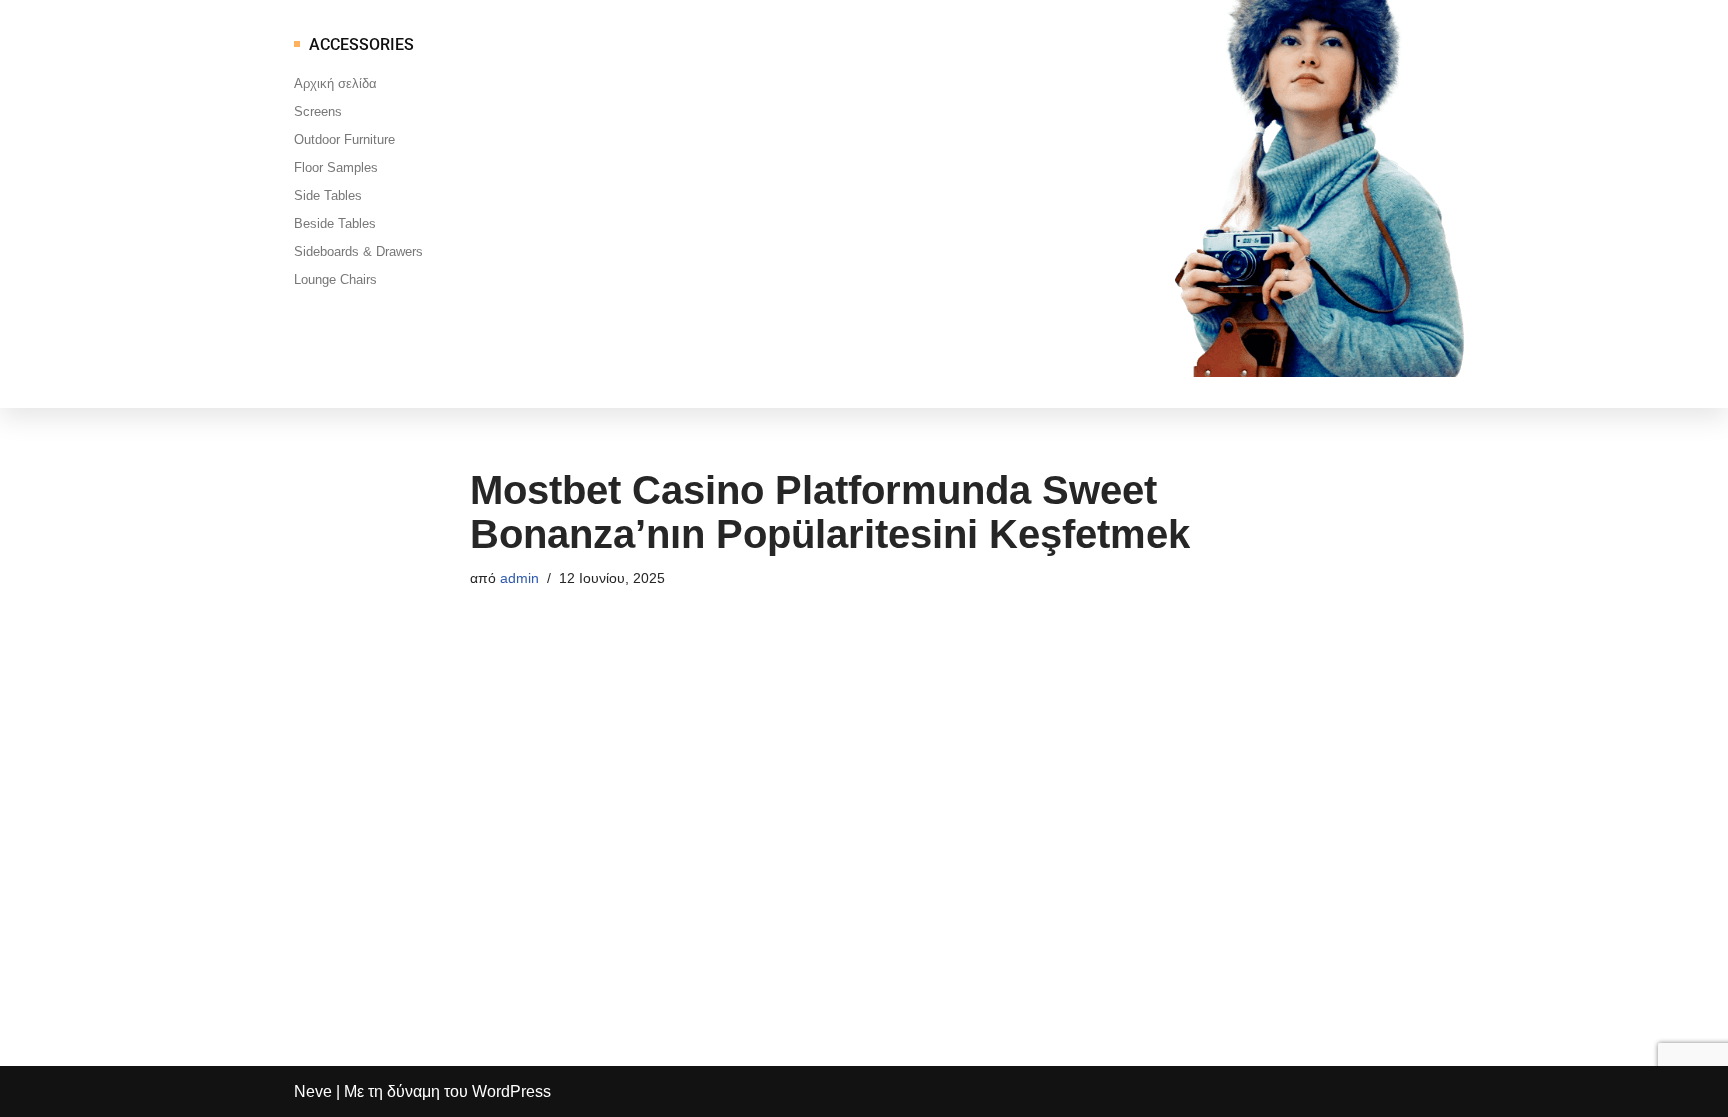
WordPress (511, 1091)
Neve (313, 1091)
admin (519, 578)
